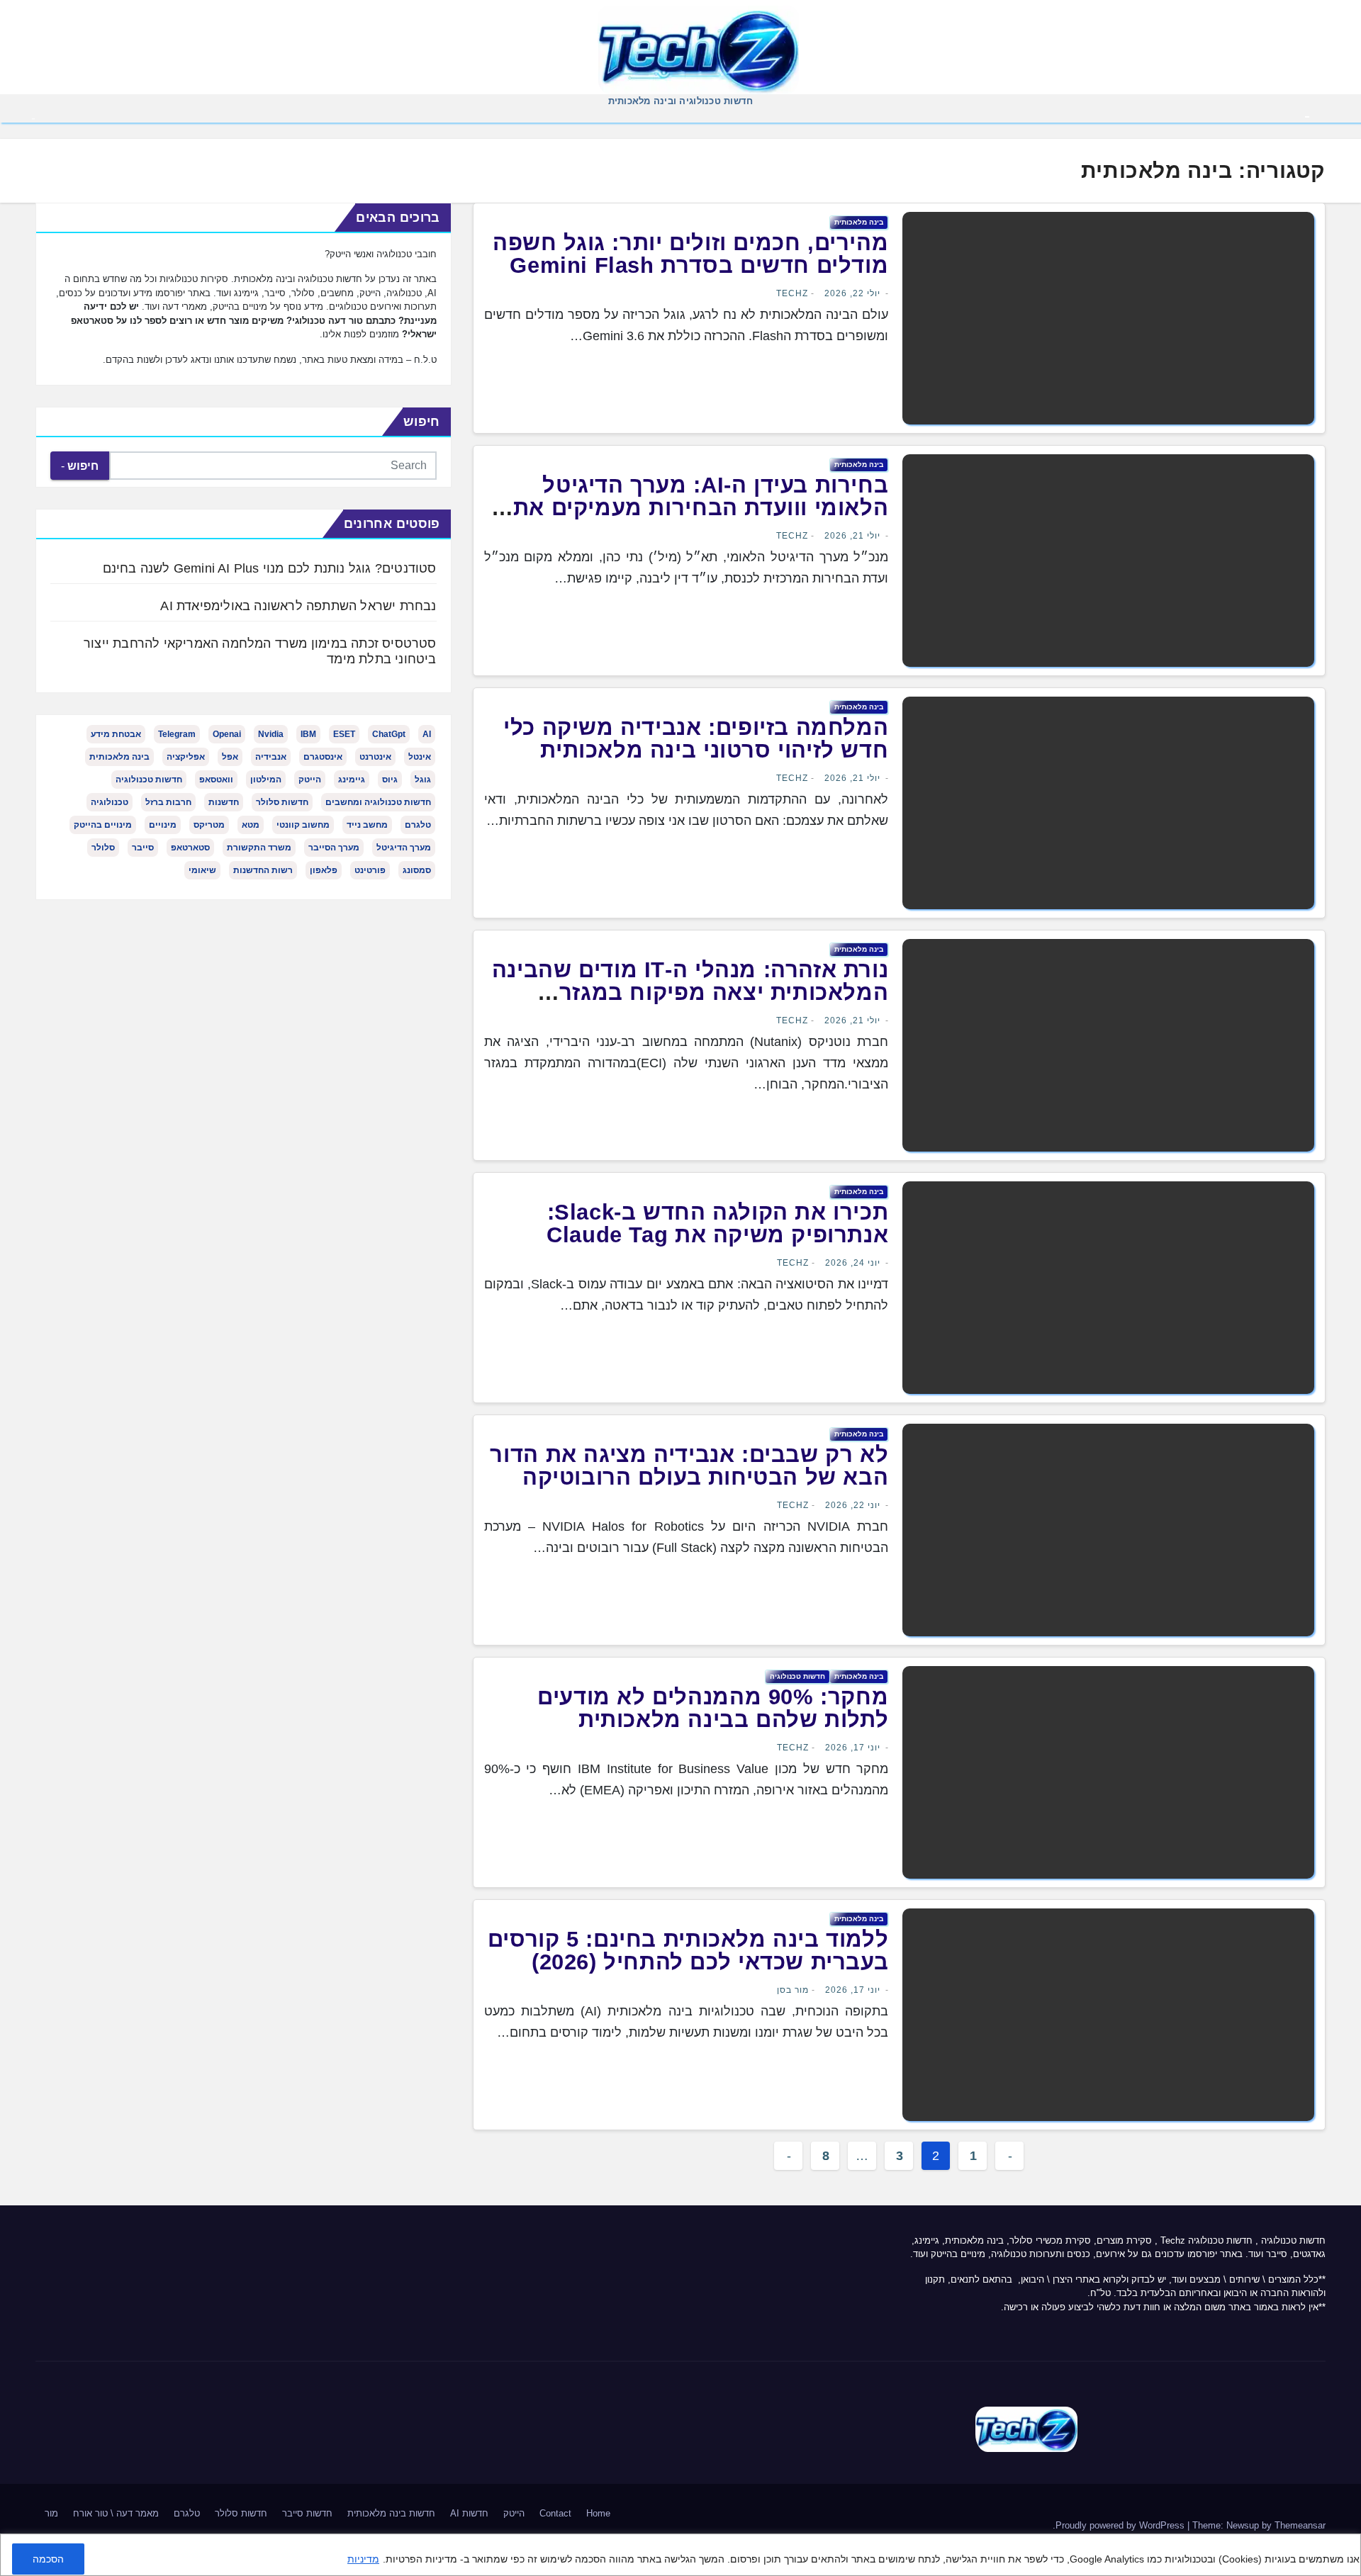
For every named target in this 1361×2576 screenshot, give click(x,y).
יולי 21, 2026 (852, 536)
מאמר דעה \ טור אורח (116, 2513)
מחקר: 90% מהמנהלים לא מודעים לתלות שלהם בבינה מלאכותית (713, 1708)
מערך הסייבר (334, 848)
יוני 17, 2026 (853, 1748)
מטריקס (209, 825)
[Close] (1345, 2546)
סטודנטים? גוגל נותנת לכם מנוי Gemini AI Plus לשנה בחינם (270, 568)
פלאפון (324, 870)
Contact (555, 2513)
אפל (230, 757)
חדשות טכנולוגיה (797, 1676)
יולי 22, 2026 (852, 293)
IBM (308, 734)
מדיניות (363, 2559)
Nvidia (271, 734)
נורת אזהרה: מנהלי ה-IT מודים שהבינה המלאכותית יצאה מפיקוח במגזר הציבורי (690, 992)
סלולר (103, 848)
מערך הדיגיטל (404, 848)
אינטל (420, 757)
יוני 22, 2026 (853, 1505)
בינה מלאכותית (859, 222)
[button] (33, 118)
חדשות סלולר (282, 802)
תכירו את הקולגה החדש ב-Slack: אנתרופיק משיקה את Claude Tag (717, 1224)
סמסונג (417, 870)
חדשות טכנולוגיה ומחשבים (378, 802)
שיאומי (202, 870)
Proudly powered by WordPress (1121, 2525)
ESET (344, 734)
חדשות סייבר (307, 2513)
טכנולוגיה (110, 802)
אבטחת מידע (116, 734)
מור (51, 2513)
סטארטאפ (190, 848)
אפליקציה (186, 757)
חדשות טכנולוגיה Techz (1206, 2240)
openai (227, 734)
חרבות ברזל (168, 802)
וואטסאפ (216, 780)
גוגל (423, 780)
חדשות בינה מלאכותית (391, 2513)
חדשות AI (469, 2513)
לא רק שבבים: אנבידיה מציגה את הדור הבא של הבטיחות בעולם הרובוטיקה (689, 1466)
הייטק (310, 780)
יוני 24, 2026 (853, 1263)
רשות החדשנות (263, 870)
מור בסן (793, 1990)
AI (427, 734)
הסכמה (48, 2559)
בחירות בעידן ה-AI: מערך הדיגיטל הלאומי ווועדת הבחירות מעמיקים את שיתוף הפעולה (701, 508)
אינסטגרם (323, 757)
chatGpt (389, 734)
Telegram (177, 734)
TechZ (792, 293)
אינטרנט (375, 757)
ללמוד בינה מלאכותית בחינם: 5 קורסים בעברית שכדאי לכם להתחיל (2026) (688, 1951)
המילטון (266, 780)
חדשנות (224, 802)
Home (598, 2513)
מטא (251, 825)
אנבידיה (271, 757)
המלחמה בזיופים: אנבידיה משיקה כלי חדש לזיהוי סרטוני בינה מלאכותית (696, 739)
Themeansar (1300, 2525)
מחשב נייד (367, 825)
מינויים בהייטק (103, 825)
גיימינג (352, 780)
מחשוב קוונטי (303, 825)
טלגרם (418, 825)
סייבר (143, 848)
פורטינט (370, 870)
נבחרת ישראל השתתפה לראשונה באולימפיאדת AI (298, 606)
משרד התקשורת (259, 848)
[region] (680, 2555)
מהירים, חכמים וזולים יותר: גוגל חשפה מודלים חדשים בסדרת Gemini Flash (690, 254)
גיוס (390, 780)
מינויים (163, 825)
